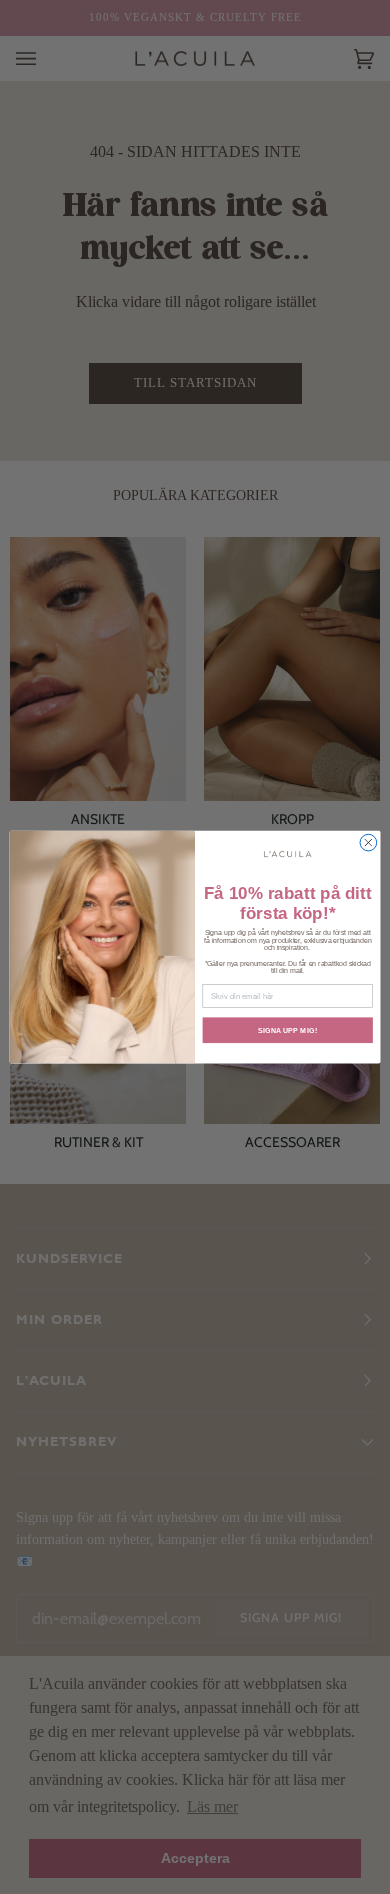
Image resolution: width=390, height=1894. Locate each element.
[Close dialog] (368, 842)
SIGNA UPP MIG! (287, 1030)
